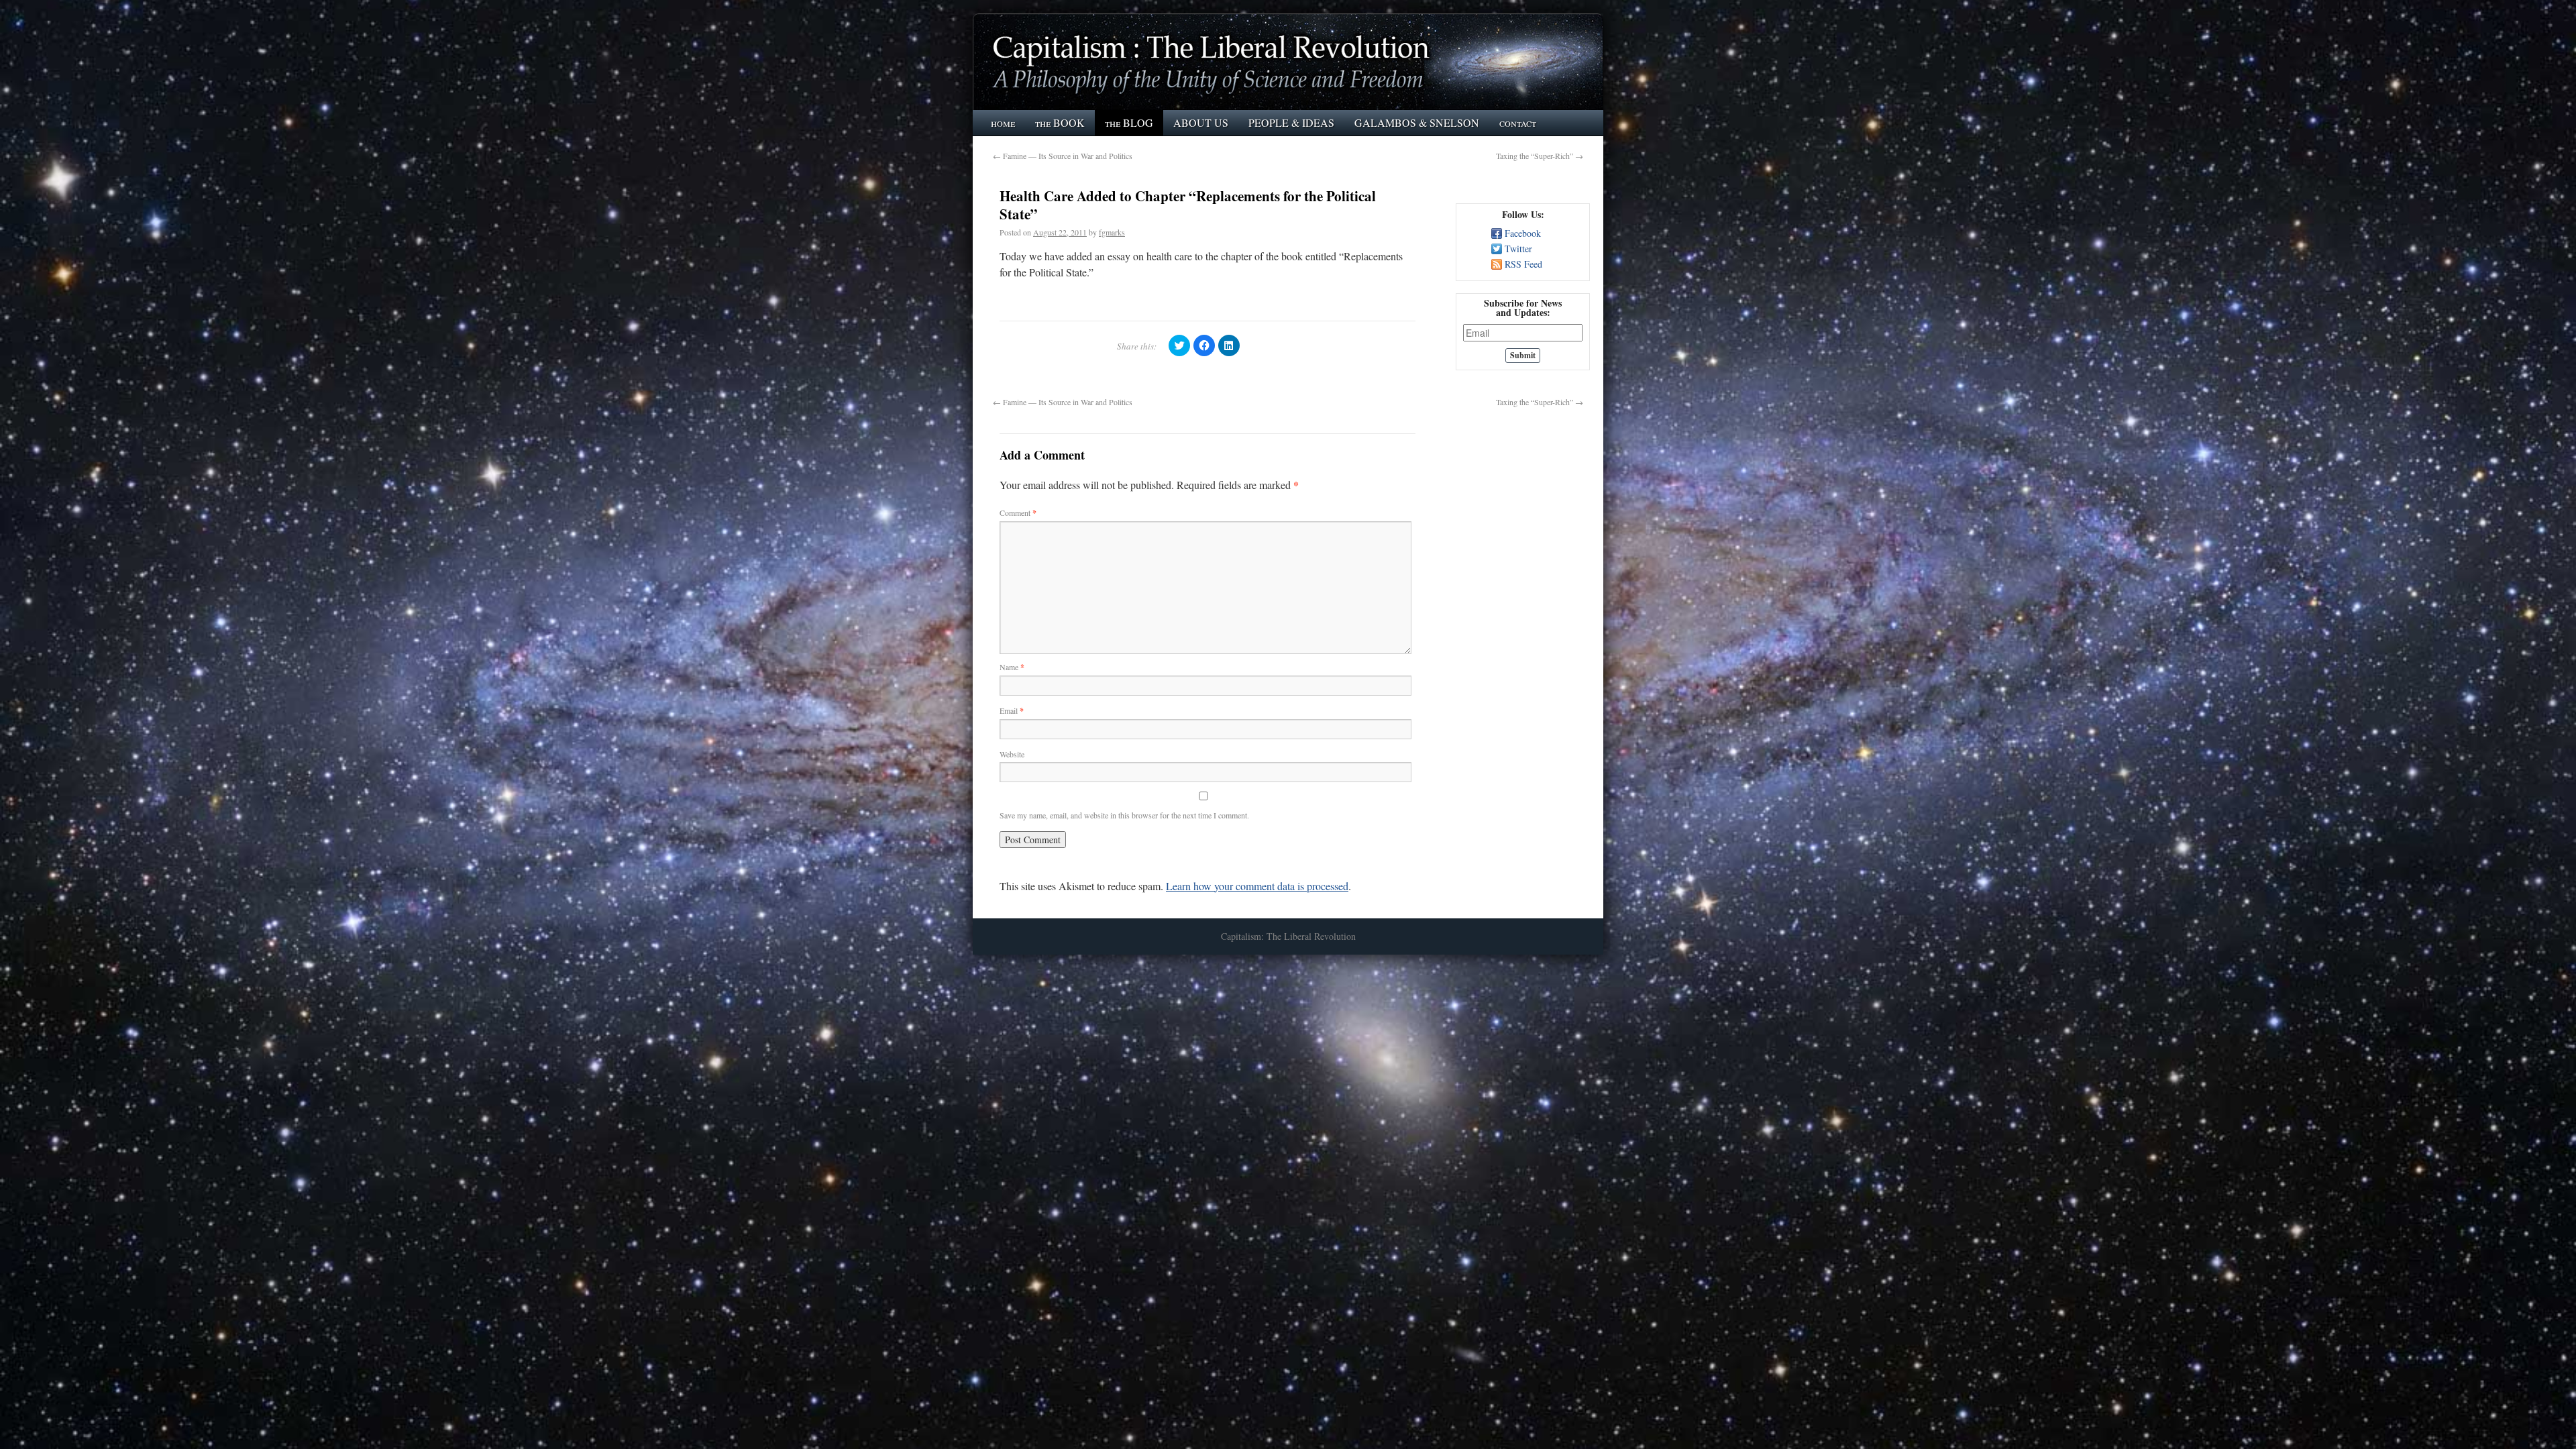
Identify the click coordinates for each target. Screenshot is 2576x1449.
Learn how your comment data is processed (1257, 886)
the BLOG (1129, 122)
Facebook (1523, 233)
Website (1012, 754)
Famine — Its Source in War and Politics (1063, 156)
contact (1518, 122)
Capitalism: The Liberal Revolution (1288, 936)
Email (1012, 710)
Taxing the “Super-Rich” (1540, 156)
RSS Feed (1523, 264)
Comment (1018, 513)
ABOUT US (1201, 122)
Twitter (1518, 249)
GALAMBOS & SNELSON (1417, 122)
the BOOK (1060, 122)
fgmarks (1112, 232)
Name (1012, 667)
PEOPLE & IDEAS (1291, 122)
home (1003, 122)
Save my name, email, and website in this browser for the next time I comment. (1124, 815)
